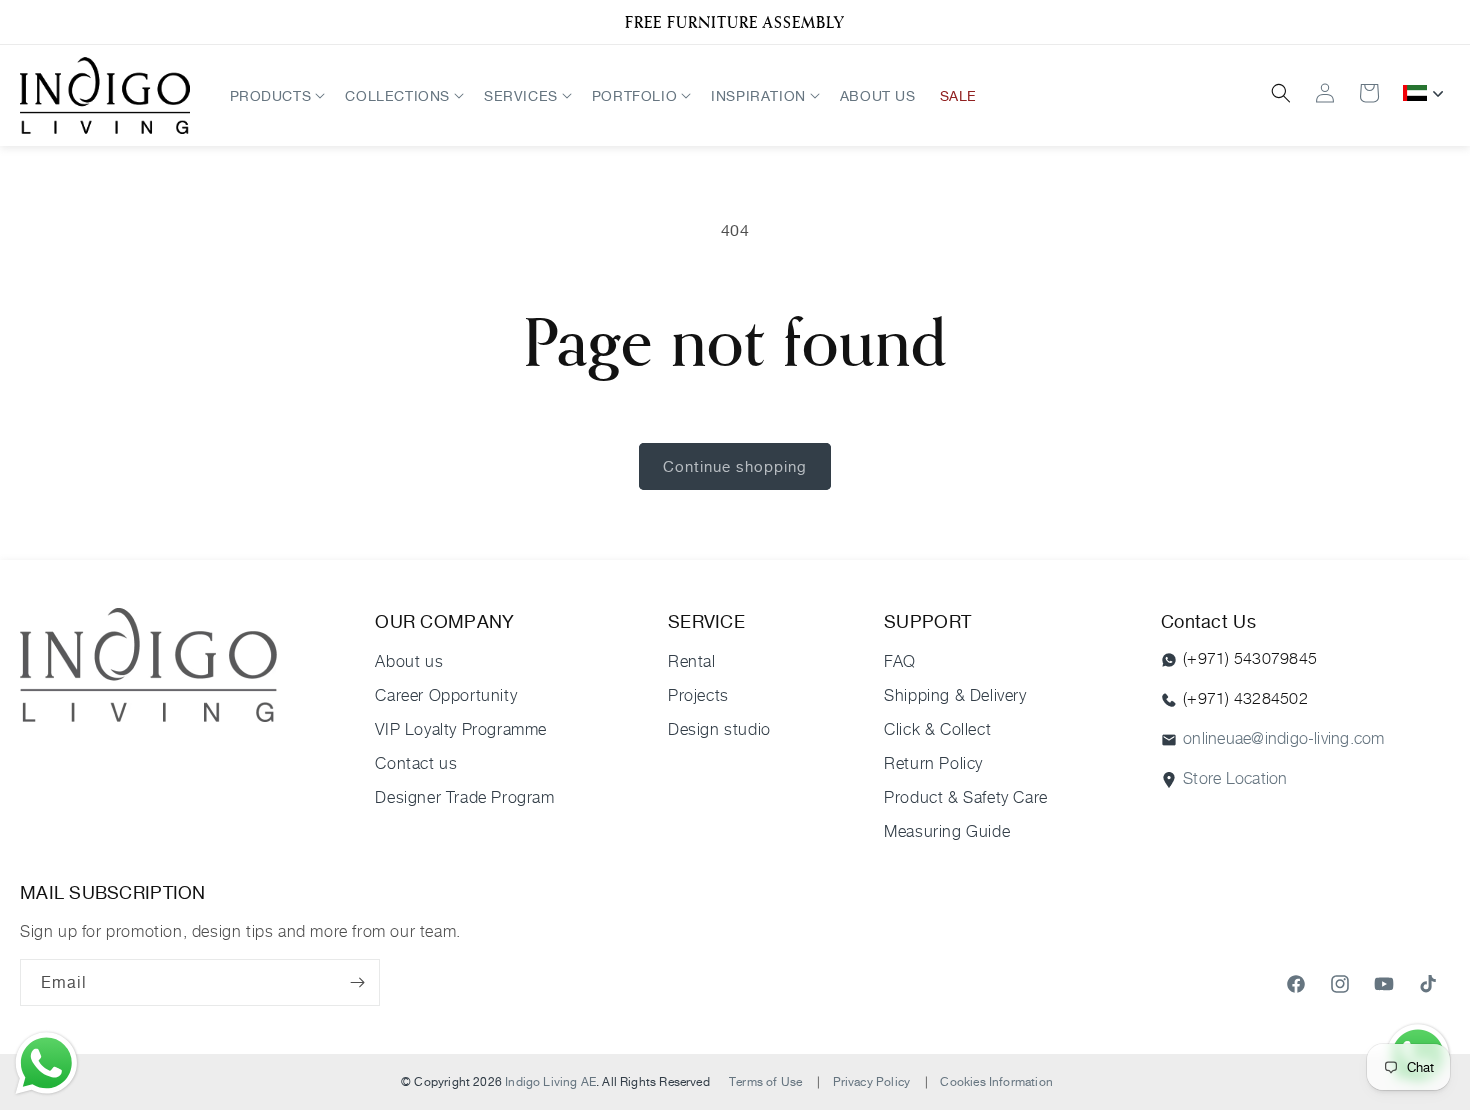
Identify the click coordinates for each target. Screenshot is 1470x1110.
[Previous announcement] (27, 22)
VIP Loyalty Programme (461, 729)
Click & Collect (937, 729)
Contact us (416, 763)
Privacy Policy (872, 1081)
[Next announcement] (1443, 22)
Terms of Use (765, 1081)
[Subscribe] (357, 982)
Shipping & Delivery (955, 695)
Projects (698, 695)
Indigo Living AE (550, 1081)
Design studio (719, 729)
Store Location (1235, 778)
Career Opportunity (446, 695)
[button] (276, 95)
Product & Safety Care (966, 797)
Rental (692, 661)
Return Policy (933, 763)
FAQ (900, 661)
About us (409, 661)
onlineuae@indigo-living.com (1283, 738)
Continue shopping (735, 466)
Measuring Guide (947, 831)
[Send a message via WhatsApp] (46, 1063)
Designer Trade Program (464, 797)
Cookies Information (996, 1081)
